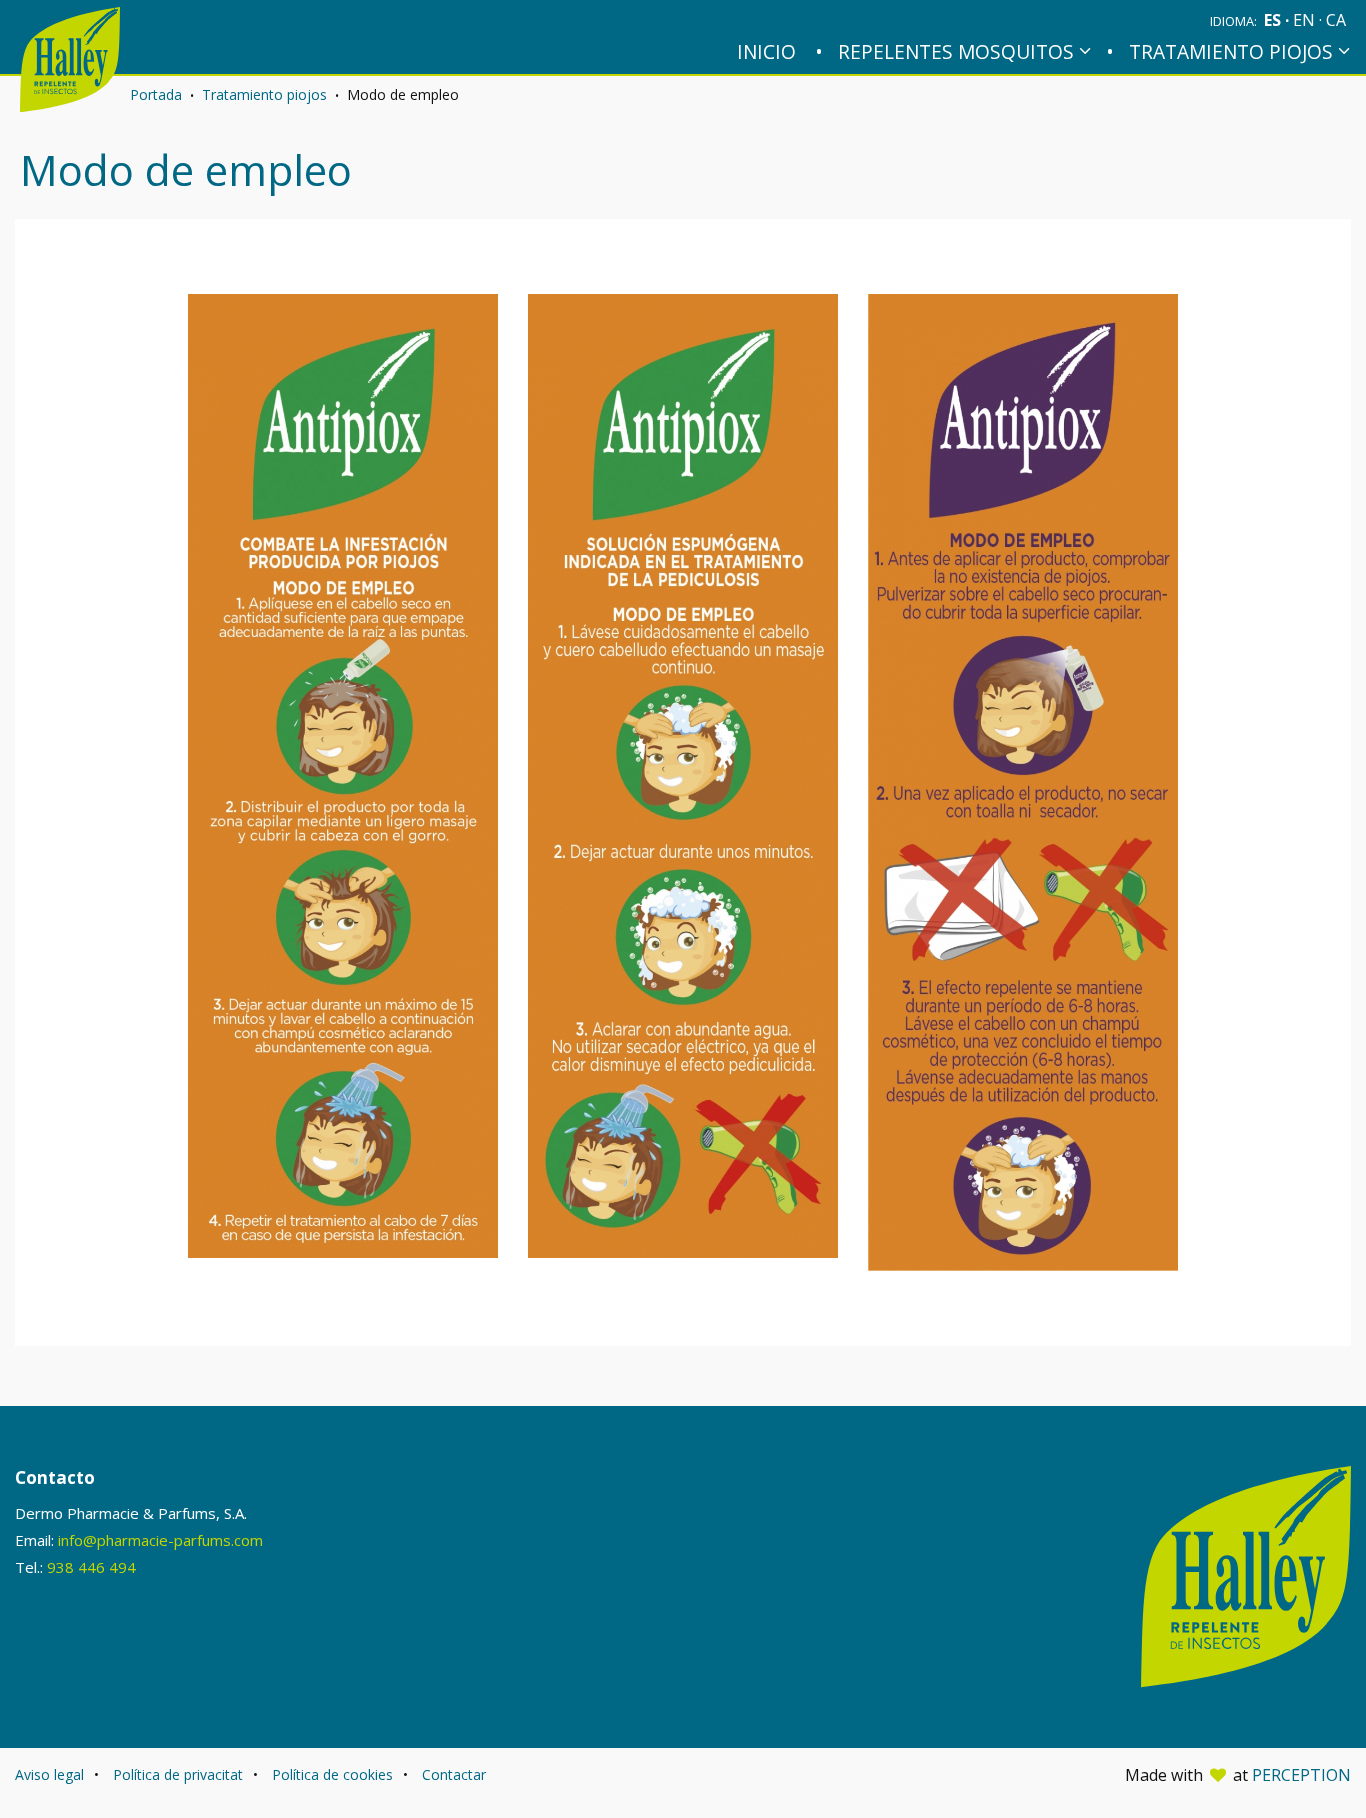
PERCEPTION (1301, 1775)
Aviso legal (49, 1774)
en (1306, 20)
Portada (156, 94)
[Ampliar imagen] (343, 776)
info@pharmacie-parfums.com (160, 1540)
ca (1336, 20)
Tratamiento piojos (1231, 51)
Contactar (454, 1774)
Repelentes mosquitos (956, 51)
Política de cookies (332, 1774)
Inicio (766, 51)
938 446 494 (91, 1567)
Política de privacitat (178, 1774)
